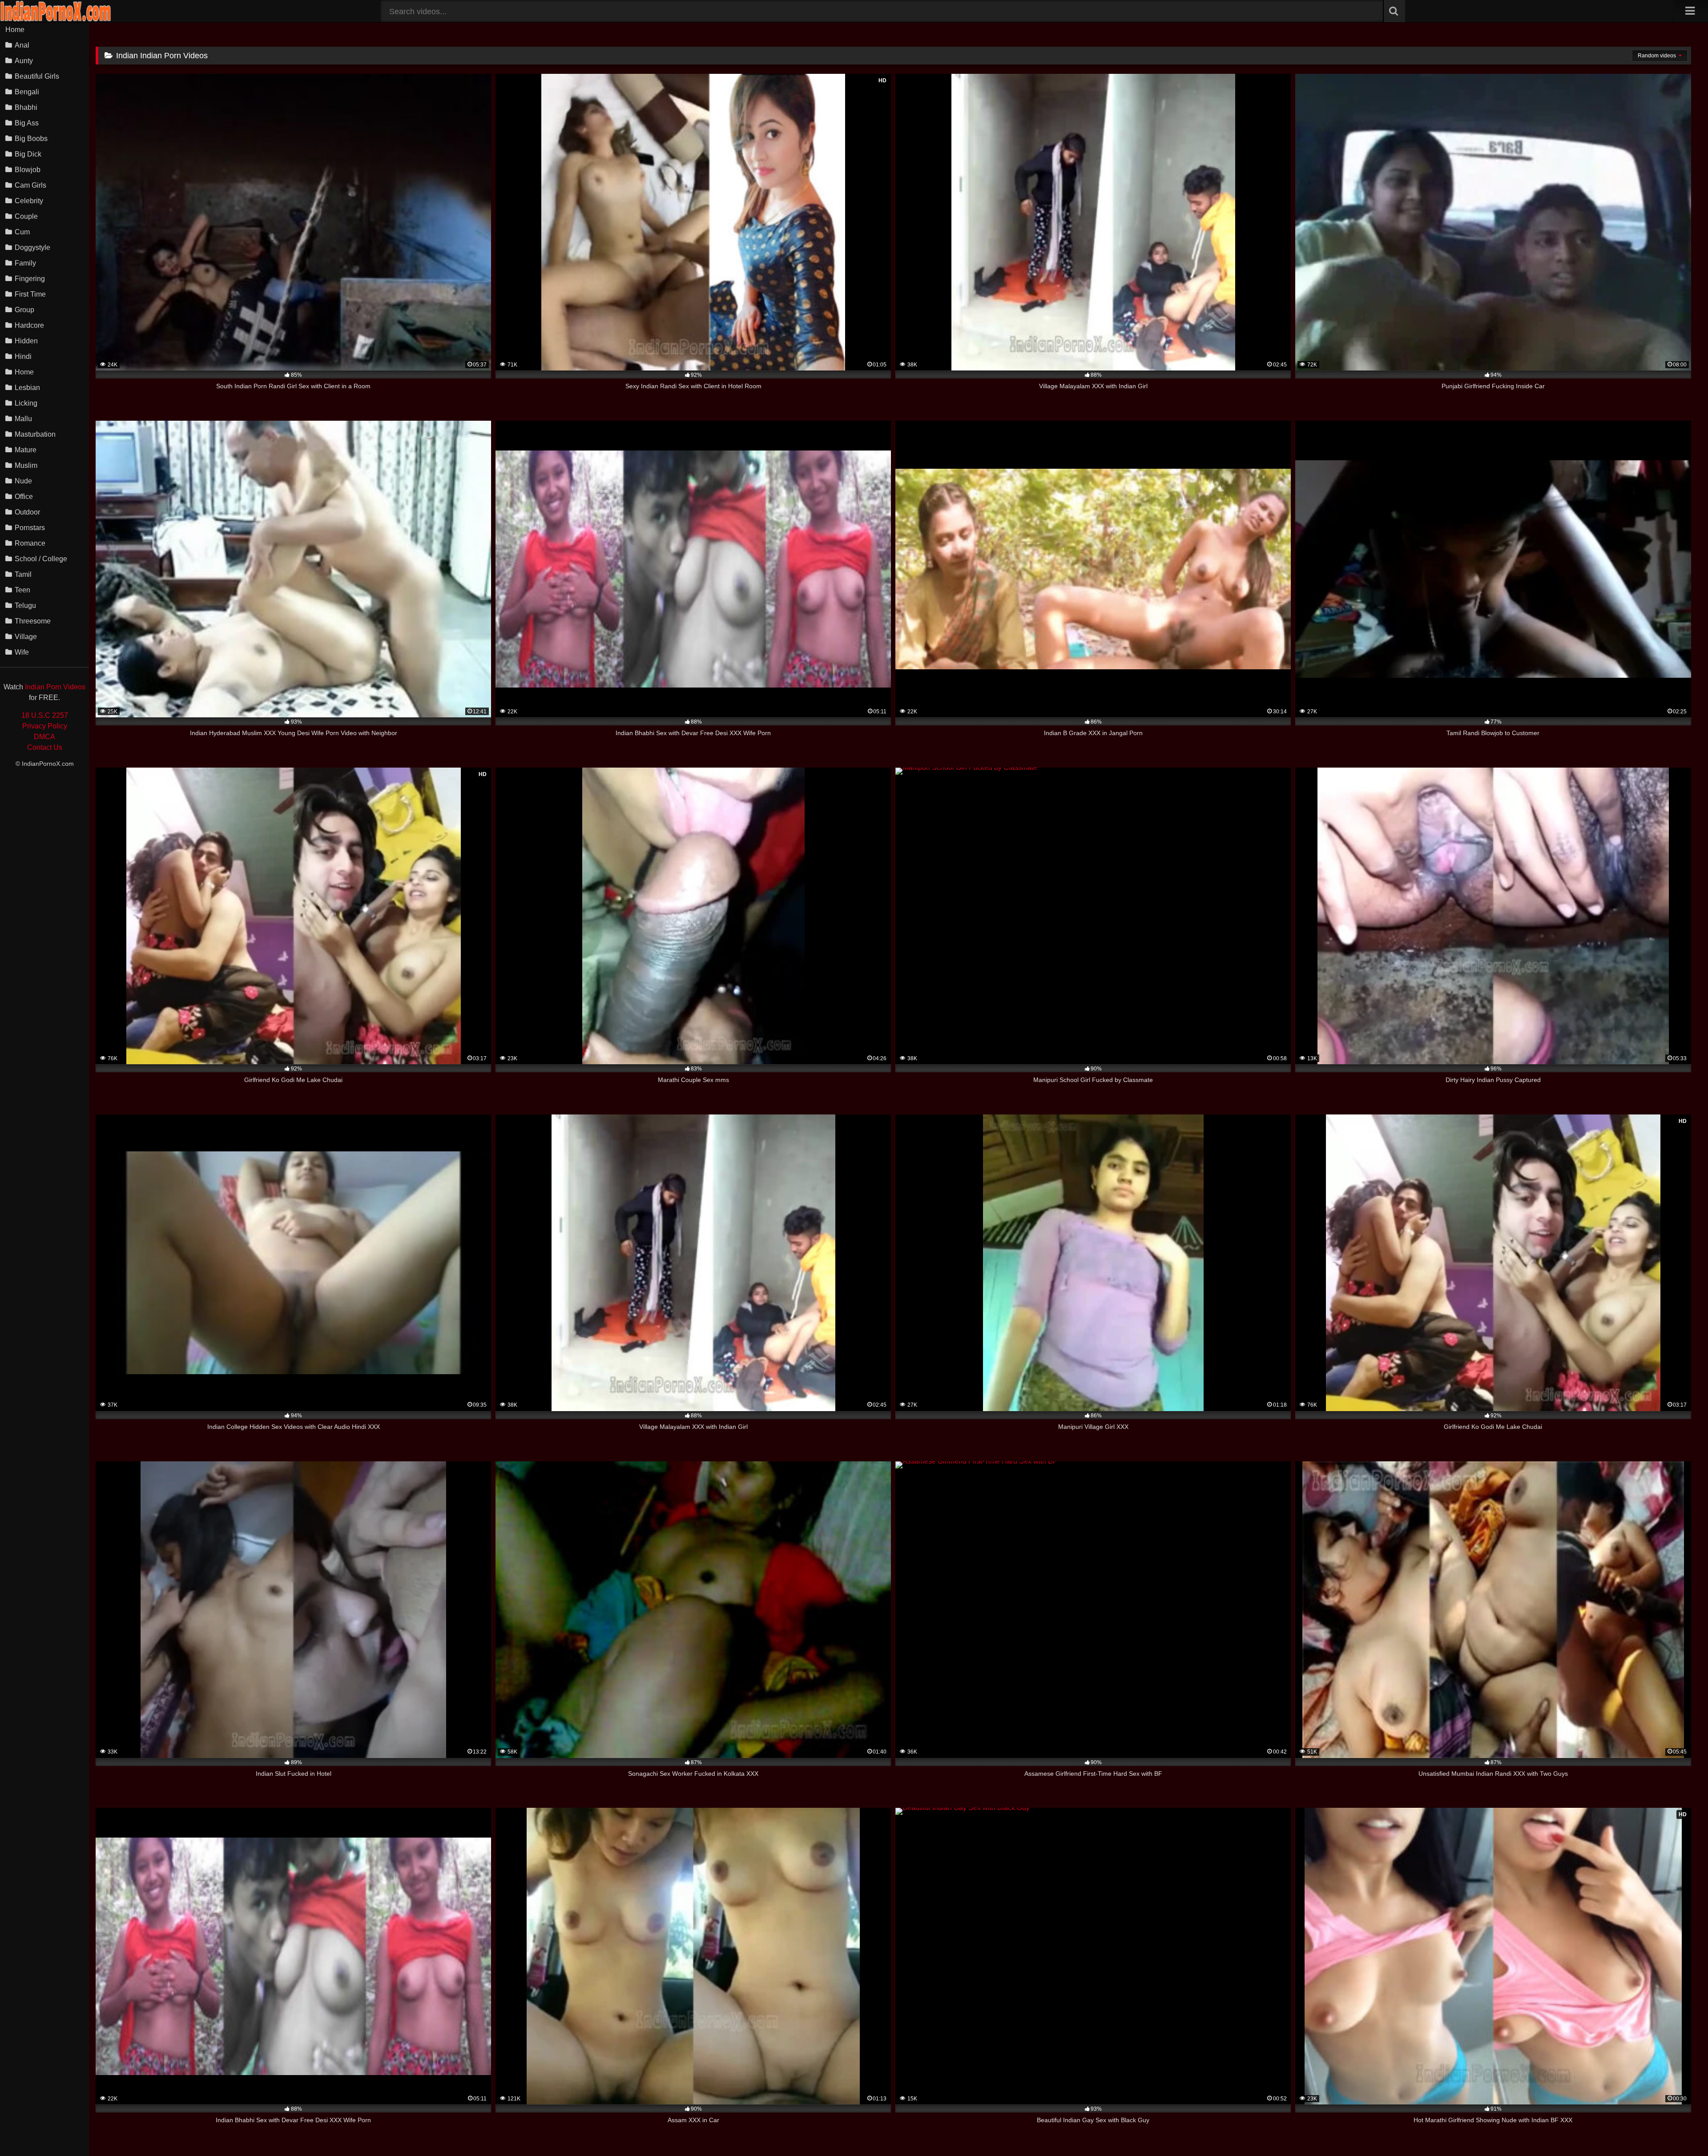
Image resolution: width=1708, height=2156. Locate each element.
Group (24, 310)
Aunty (24, 61)
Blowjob (28, 170)
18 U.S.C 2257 (45, 715)
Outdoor (27, 512)
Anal (22, 45)
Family (25, 263)
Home (15, 30)
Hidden (26, 341)
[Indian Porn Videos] (56, 20)
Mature (26, 450)
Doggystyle (32, 247)
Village (26, 637)
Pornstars (30, 528)
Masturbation (35, 434)
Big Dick (28, 154)
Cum (22, 232)
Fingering (30, 279)
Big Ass (27, 123)
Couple (26, 216)
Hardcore (29, 325)
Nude (23, 481)
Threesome (33, 621)
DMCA (44, 737)
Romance (30, 543)
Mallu (23, 419)
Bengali (27, 92)
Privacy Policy (45, 726)
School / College (41, 559)
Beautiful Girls (37, 76)
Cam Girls (30, 185)
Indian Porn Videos (55, 687)
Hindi (23, 356)
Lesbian (27, 388)
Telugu (25, 605)
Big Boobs (31, 139)
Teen (22, 590)
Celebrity (29, 201)
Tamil (23, 574)
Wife (22, 652)
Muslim (26, 465)
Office (24, 497)
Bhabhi (26, 107)
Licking (26, 403)
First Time (30, 294)
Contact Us (45, 747)
